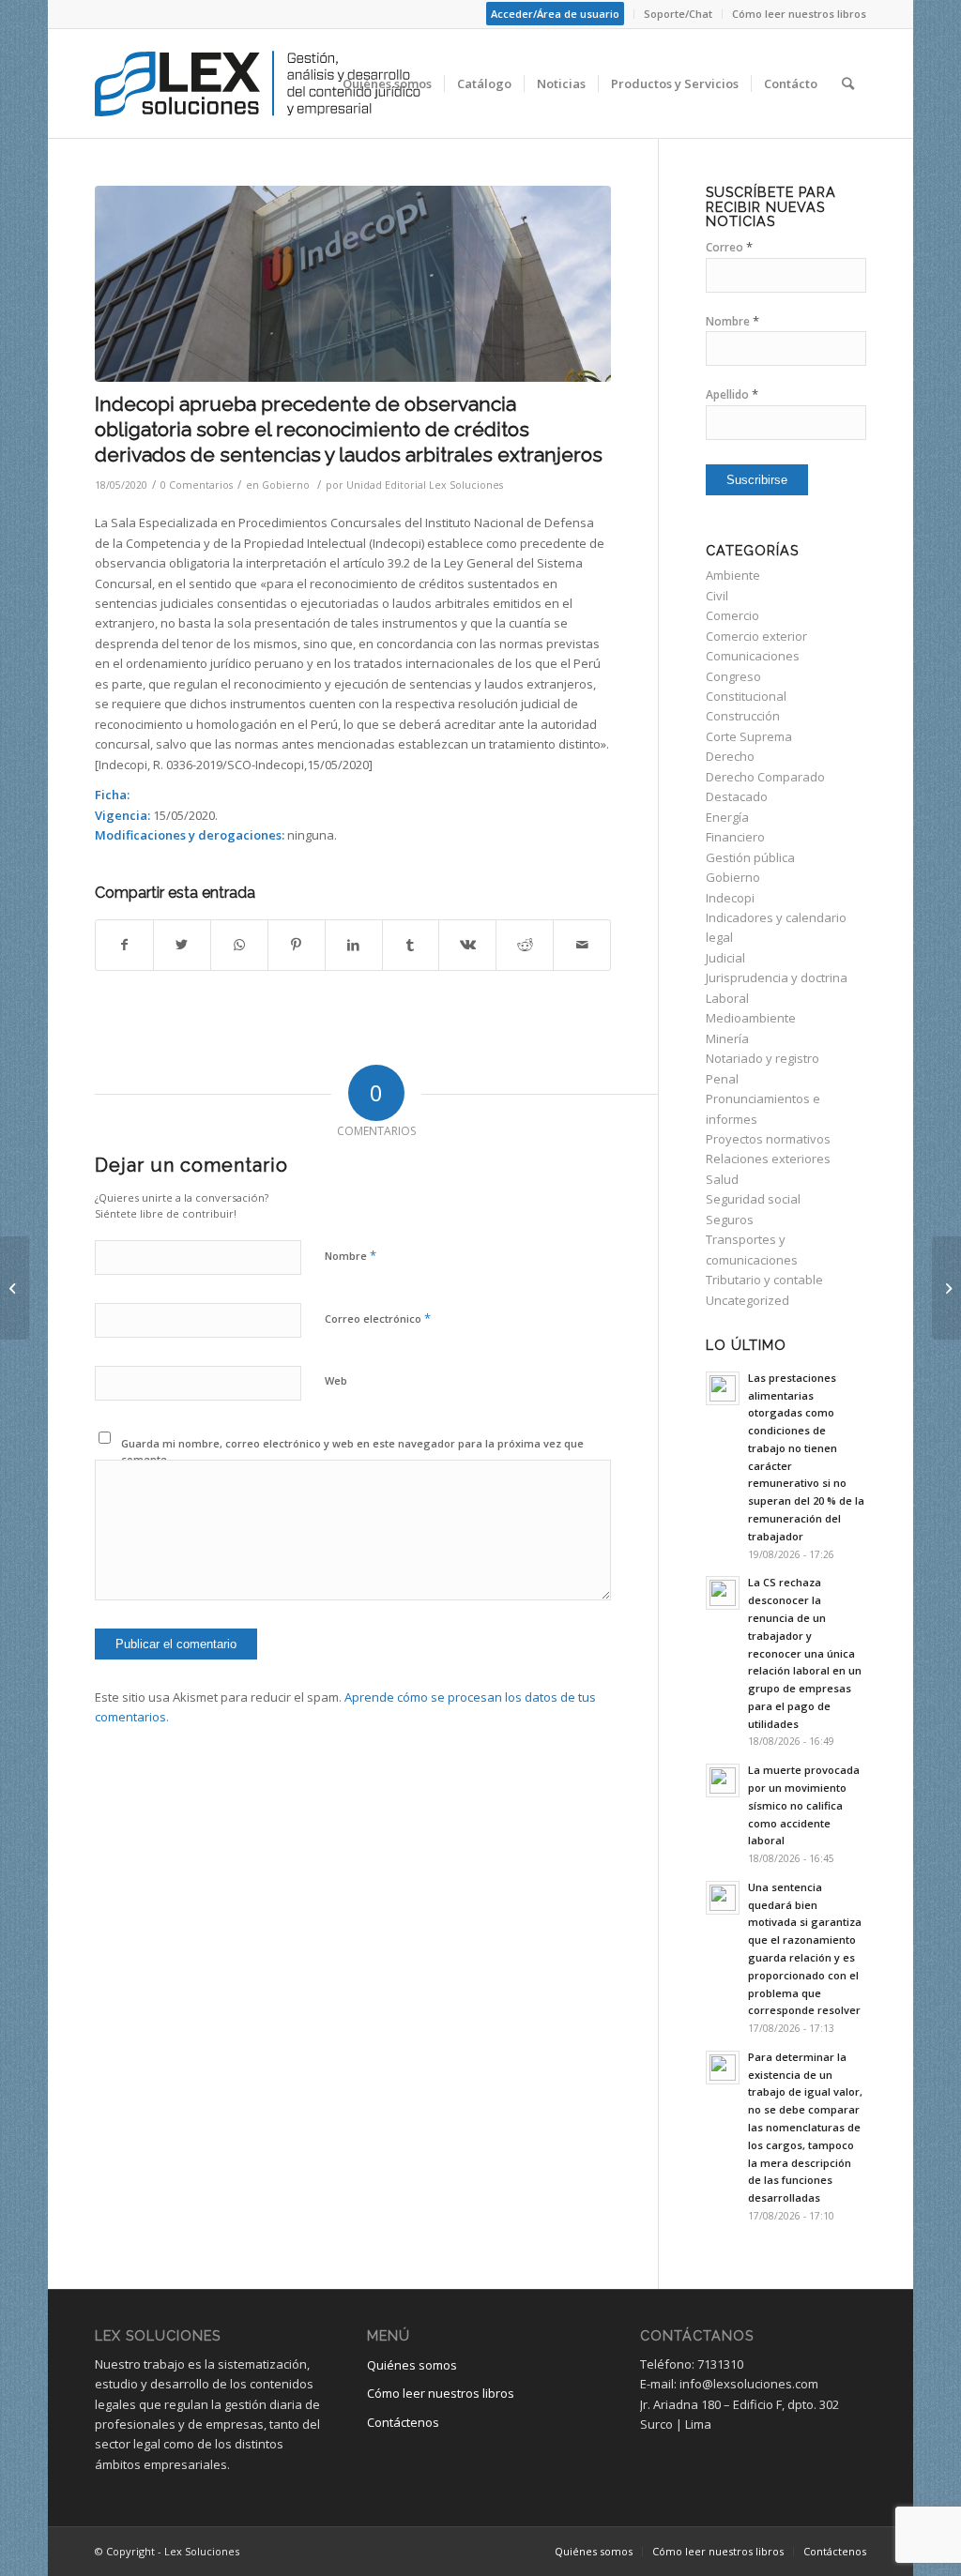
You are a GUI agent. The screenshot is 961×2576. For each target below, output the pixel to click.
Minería (727, 1038)
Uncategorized (747, 1300)
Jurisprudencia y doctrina (777, 977)
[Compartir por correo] (582, 945)
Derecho (730, 756)
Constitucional (746, 696)
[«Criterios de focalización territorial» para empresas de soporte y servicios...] (946, 1288)
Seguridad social (753, 1199)
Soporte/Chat (678, 14)
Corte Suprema (749, 736)
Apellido (732, 394)
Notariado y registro (763, 1058)
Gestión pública (750, 857)
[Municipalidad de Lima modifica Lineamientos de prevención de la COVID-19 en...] (15, 1288)
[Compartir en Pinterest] (297, 945)
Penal (722, 1079)
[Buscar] (848, 83)
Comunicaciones (753, 656)
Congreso (733, 676)
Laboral (727, 998)
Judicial (725, 958)
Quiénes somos (412, 2365)
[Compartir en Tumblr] (411, 945)
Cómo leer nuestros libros (799, 14)
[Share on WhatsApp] (239, 945)
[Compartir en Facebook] (124, 945)
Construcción (743, 716)
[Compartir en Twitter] (182, 945)
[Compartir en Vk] (467, 945)
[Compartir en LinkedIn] (354, 945)
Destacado (737, 796)
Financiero (735, 837)
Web (336, 1380)
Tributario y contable (764, 1280)
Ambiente (733, 575)
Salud (722, 1179)
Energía (727, 817)
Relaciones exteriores (768, 1159)
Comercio (732, 615)
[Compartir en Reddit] (525, 945)
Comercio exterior (756, 636)
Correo (729, 247)
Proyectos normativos (768, 1139)
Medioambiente (751, 1018)
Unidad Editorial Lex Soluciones (425, 485)
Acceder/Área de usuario (555, 14)
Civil (717, 596)
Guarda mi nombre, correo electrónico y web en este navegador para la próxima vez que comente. (352, 1451)
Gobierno (286, 485)
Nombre (351, 1255)
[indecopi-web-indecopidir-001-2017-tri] (353, 284)
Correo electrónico (378, 1318)
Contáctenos (403, 2422)
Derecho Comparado (765, 777)
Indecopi (730, 898)
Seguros (730, 1220)
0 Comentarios (197, 485)
